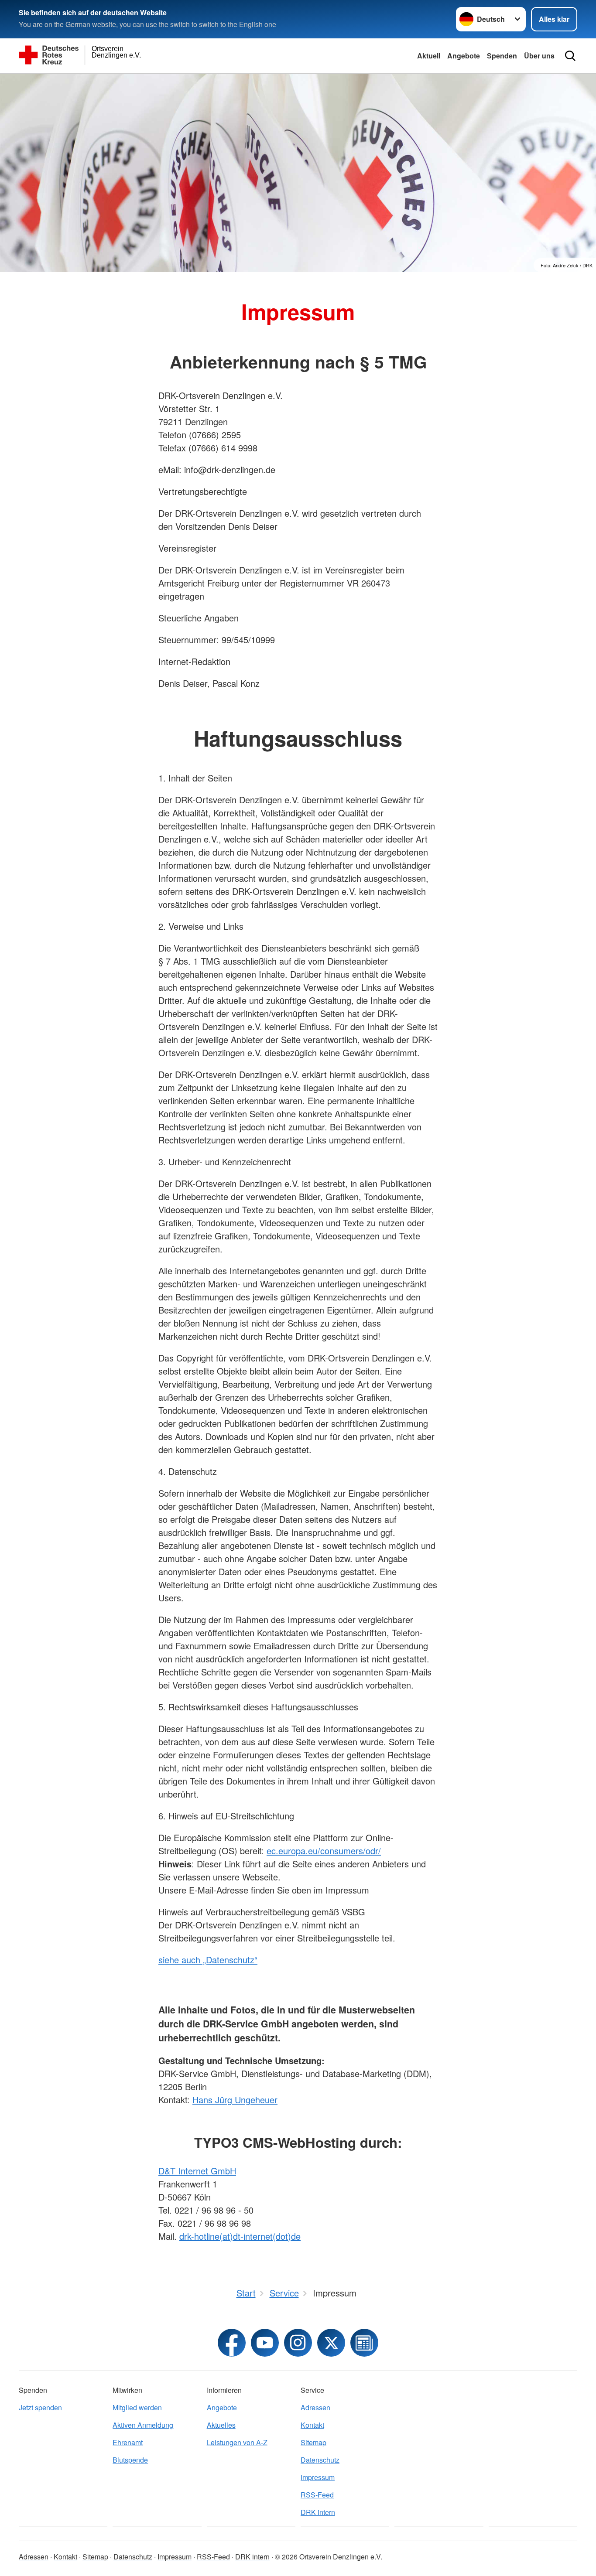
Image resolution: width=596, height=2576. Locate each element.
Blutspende (130, 2460)
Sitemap (313, 2442)
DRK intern (318, 2512)
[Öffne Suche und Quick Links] (570, 56)
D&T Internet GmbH (197, 2171)
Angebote (464, 56)
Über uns (539, 56)
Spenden (502, 56)
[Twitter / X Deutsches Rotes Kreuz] (331, 2343)
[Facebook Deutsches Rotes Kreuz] (232, 2343)
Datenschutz (320, 2460)
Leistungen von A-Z (237, 2442)
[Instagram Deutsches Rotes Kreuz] (298, 2343)
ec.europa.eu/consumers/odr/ (324, 1851)
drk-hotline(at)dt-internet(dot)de (240, 2236)
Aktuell (429, 56)
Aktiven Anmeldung (143, 2425)
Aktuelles (221, 2425)
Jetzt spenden (40, 2407)
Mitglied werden (137, 2407)
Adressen (315, 2407)
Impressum (318, 2477)
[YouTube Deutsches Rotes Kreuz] (265, 2343)
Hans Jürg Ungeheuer (235, 2100)
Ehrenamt (128, 2442)
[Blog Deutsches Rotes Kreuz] (364, 2343)
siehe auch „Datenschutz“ (208, 1960)
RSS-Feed (317, 2495)
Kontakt (312, 2425)
